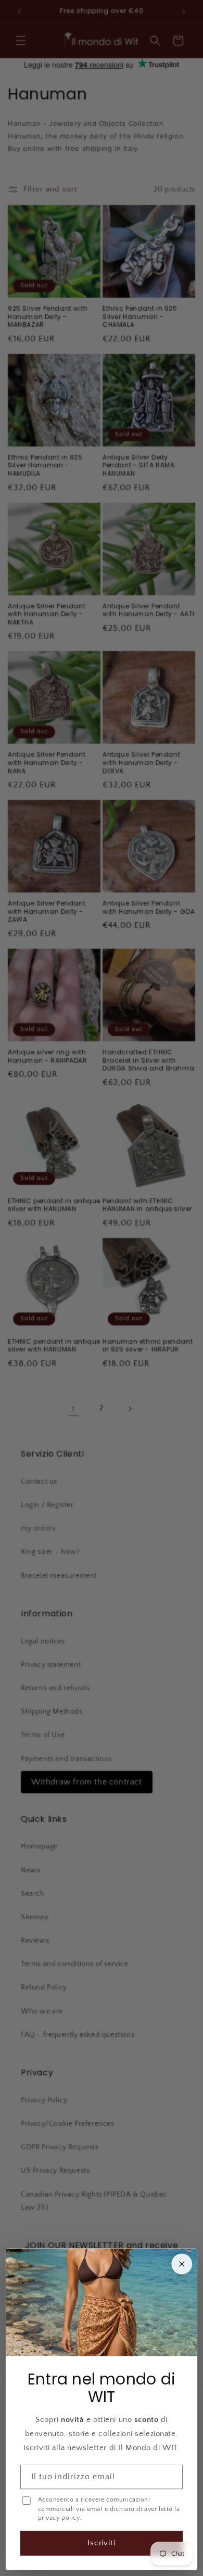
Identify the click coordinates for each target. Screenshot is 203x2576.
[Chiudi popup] (182, 2264)
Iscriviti (102, 2543)
